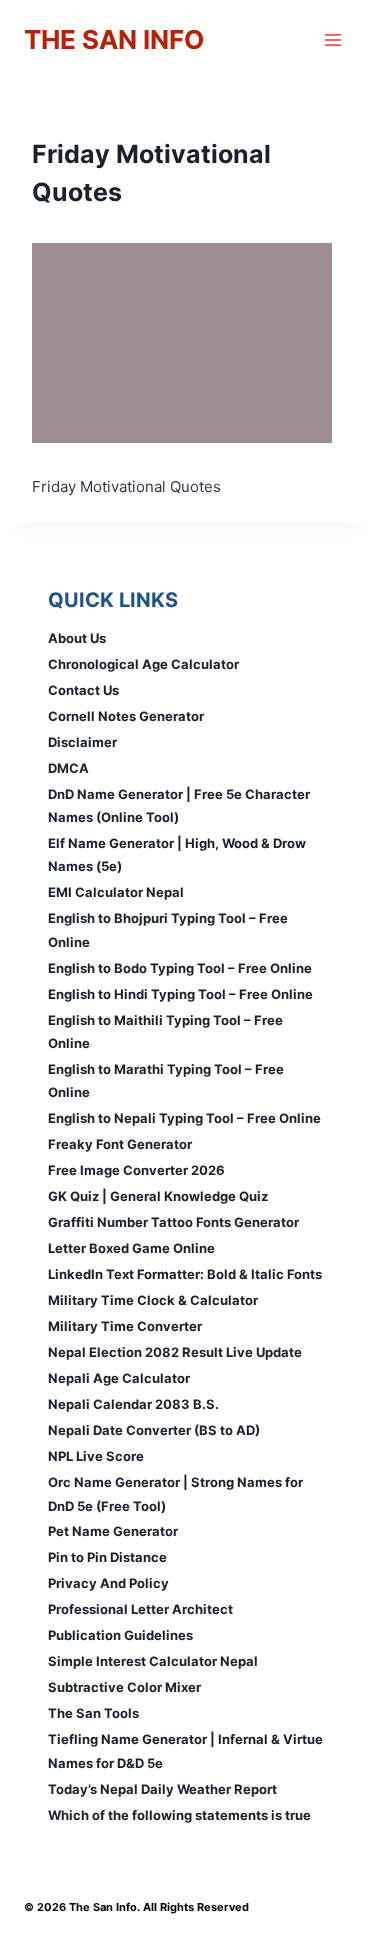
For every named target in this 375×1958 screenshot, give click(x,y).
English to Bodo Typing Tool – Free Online (180, 968)
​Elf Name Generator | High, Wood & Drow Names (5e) (177, 854)
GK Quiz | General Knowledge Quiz (158, 1196)
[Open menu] (332, 39)
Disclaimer (82, 742)
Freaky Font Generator (120, 1144)
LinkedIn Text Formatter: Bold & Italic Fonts (185, 1274)
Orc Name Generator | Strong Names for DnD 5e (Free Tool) (175, 1493)
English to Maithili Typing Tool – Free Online (165, 1031)
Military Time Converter (125, 1326)
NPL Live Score (96, 1456)
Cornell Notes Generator (126, 716)
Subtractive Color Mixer (124, 1687)
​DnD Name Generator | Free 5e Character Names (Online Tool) (179, 805)
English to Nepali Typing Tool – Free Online (184, 1118)
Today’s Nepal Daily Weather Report (162, 1789)
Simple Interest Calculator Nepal (153, 1661)
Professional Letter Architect (140, 1609)
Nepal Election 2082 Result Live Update (175, 1352)
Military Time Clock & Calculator (153, 1300)
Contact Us (83, 690)
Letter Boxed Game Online (131, 1248)
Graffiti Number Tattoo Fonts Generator (173, 1222)
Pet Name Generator (113, 1531)
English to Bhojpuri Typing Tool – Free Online (168, 929)
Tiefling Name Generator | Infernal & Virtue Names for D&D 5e (185, 1750)
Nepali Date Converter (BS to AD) (154, 1430)
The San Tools (93, 1713)
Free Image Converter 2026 (136, 1170)
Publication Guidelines (120, 1635)
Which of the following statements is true (179, 1815)
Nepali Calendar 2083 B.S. (133, 1404)
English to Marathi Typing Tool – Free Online (166, 1080)
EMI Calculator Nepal (116, 892)
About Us (77, 638)
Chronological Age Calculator (143, 664)
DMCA (68, 768)
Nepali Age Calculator (119, 1378)
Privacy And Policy (108, 1583)
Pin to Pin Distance (107, 1557)
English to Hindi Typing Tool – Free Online (180, 994)
